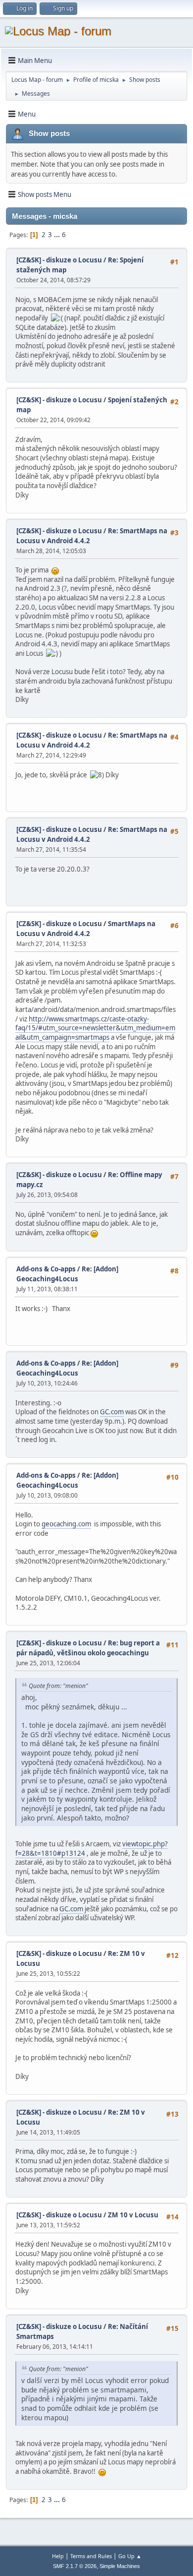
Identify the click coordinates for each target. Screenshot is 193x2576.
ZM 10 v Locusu (133, 2215)
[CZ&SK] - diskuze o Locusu (59, 260)
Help (58, 2556)
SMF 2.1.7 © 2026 (75, 2566)
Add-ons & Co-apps (46, 1269)
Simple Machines (120, 2566)
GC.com (112, 1412)
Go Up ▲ (130, 2556)
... (58, 235)
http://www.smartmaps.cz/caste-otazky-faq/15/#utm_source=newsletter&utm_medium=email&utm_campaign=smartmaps (95, 1028)
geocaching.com (66, 1524)
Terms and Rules (91, 2556)
